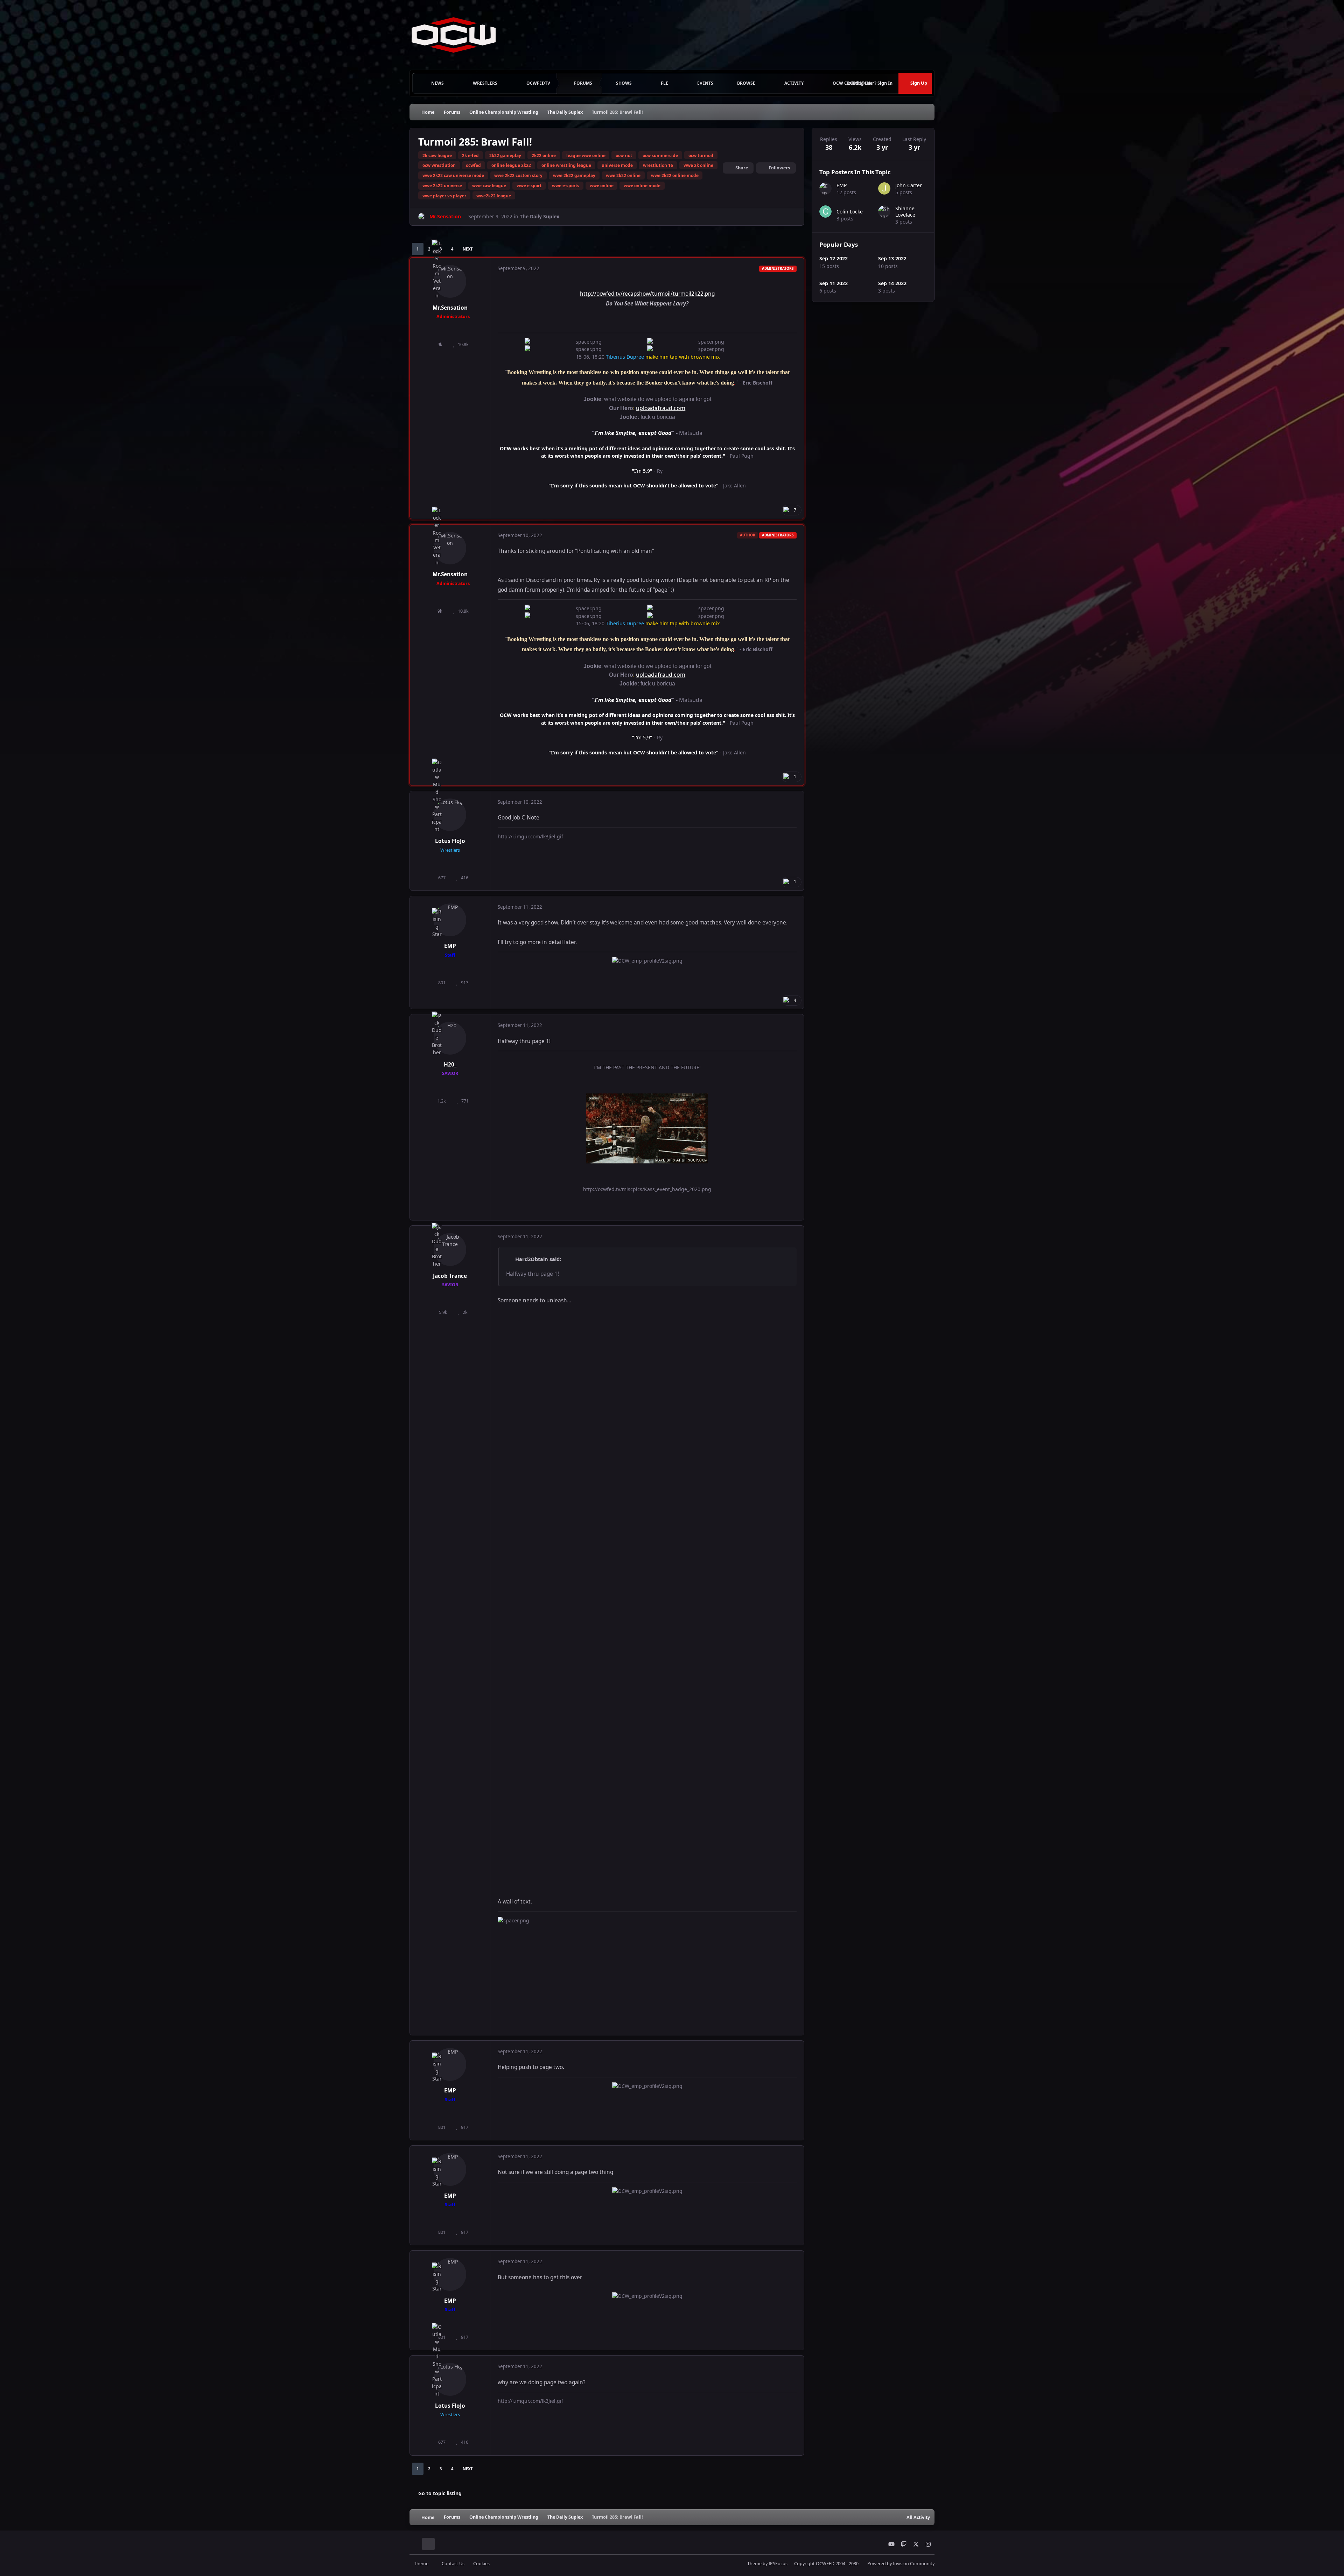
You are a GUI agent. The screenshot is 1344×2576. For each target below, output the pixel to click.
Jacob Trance (450, 1276)
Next (468, 249)
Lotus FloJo (450, 841)
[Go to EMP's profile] (450, 920)
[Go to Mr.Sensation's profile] (422, 217)
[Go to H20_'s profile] (450, 1038)
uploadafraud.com (661, 408)
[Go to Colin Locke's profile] (825, 212)
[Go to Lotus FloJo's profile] (450, 815)
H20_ (450, 1065)
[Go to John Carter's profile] (884, 188)
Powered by (901, 2564)
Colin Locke (850, 212)
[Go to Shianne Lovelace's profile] (884, 212)
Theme (422, 2564)
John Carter (909, 185)
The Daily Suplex (540, 216)
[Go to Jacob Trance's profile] (450, 1250)
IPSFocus (778, 2564)
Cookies (481, 2564)
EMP (450, 946)
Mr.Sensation (450, 308)
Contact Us (453, 2564)
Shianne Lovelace (905, 212)
